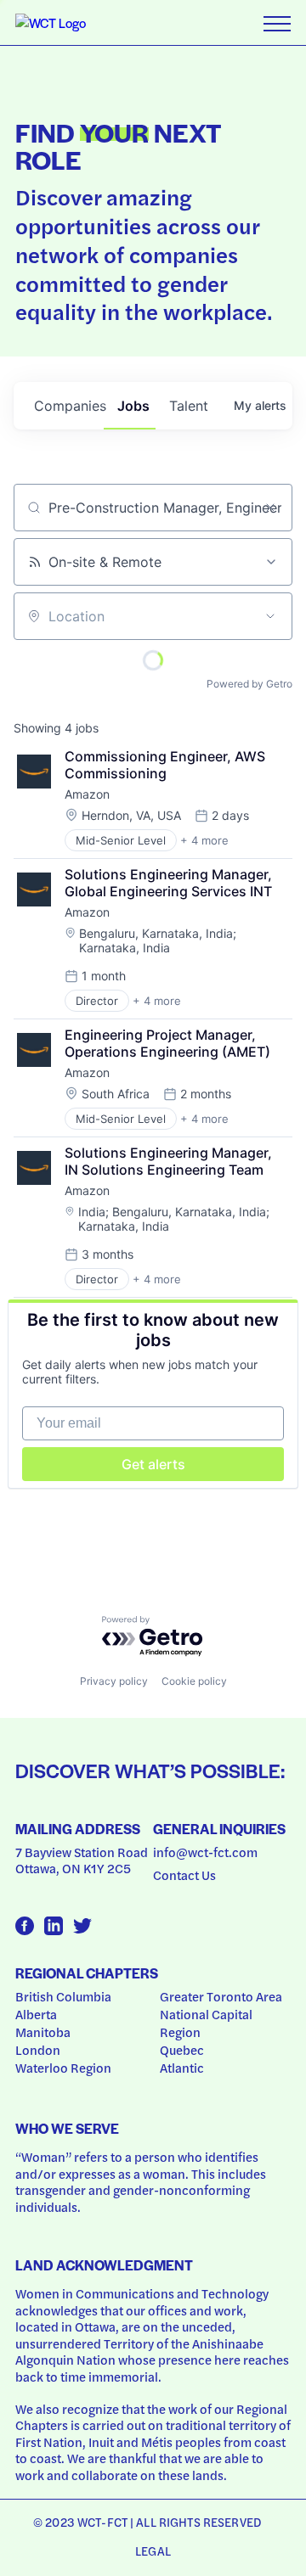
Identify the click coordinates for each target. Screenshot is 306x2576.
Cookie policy (194, 1681)
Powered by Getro (249, 684)
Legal (153, 2551)
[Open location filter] (270, 616)
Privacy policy (114, 1681)
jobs (133, 406)
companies (69, 406)
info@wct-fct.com (205, 1852)
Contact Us (184, 1875)
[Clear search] (270, 508)
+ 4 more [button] (204, 840)
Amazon (87, 794)
